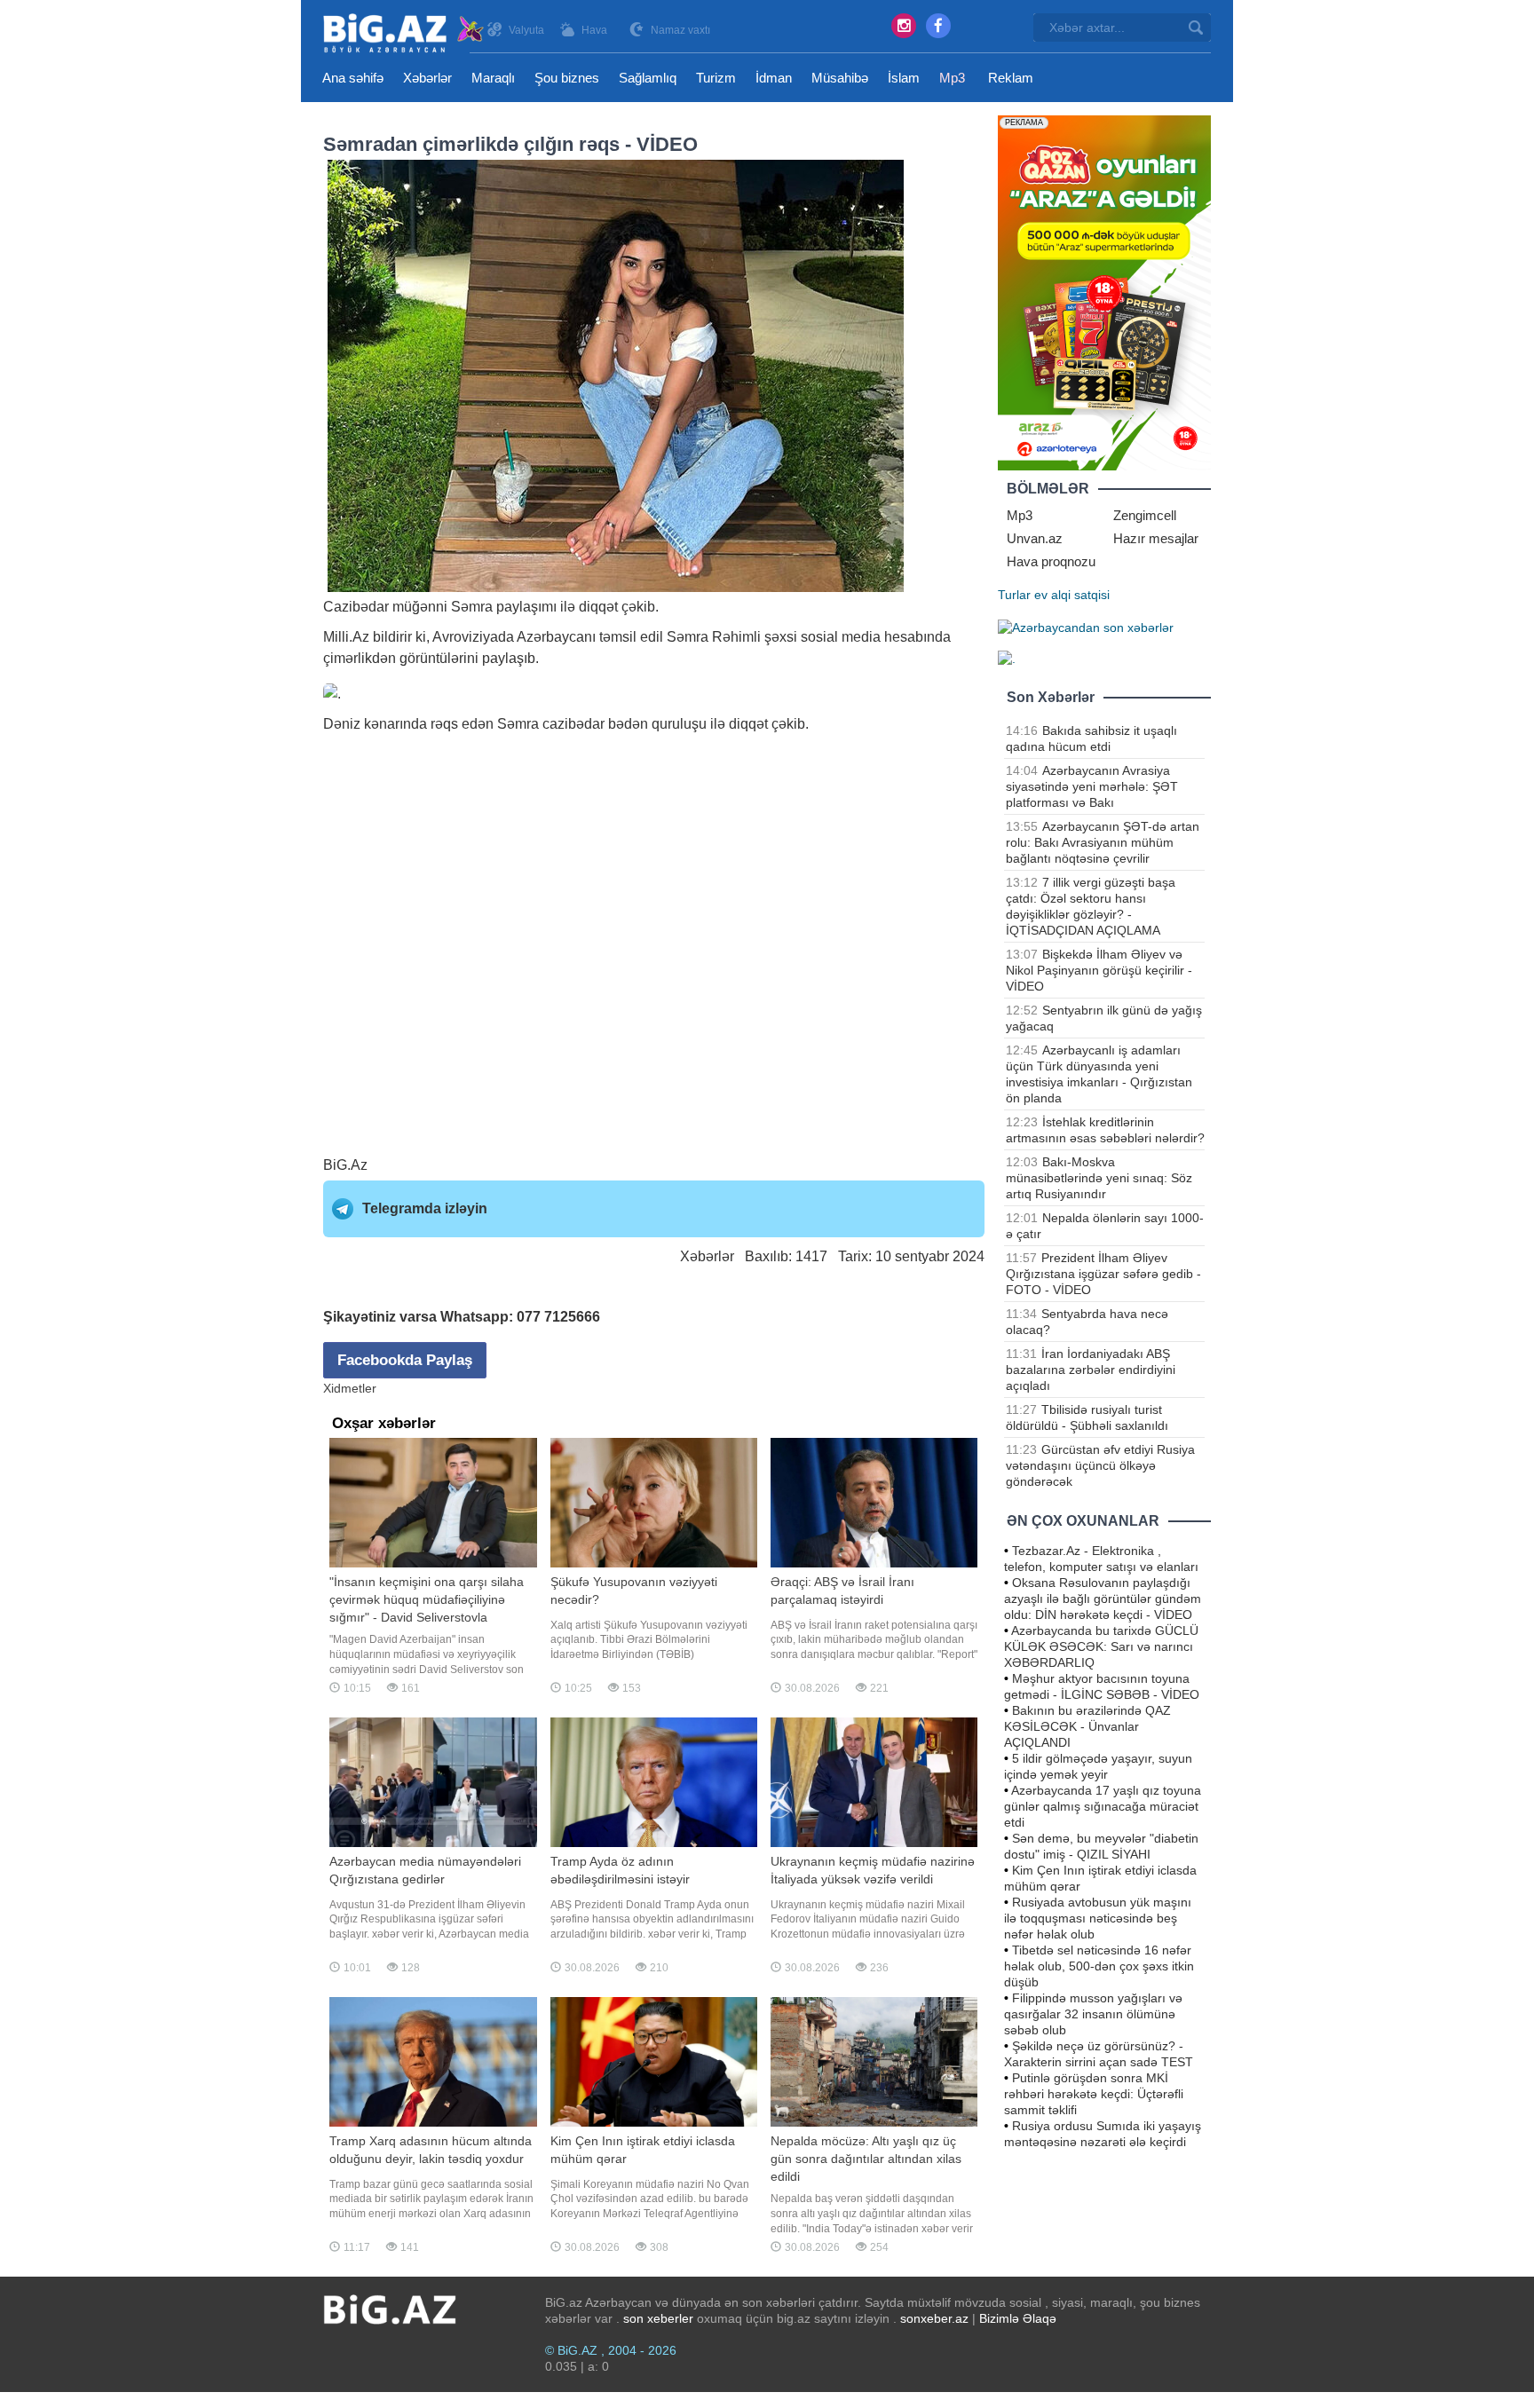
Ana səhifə (353, 78)
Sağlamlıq (648, 78)
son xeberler (658, 2318)
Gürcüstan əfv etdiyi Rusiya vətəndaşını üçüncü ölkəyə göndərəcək (1100, 1465)
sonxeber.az (934, 2318)
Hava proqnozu (1051, 561)
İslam (904, 78)
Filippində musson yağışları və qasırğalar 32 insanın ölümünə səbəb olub (1093, 2014)
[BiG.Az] (404, 33)
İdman (774, 78)
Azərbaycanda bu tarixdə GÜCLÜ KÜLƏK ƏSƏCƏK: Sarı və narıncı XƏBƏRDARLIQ (1101, 1646)
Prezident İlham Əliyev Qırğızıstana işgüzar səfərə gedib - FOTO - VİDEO (1103, 1274)
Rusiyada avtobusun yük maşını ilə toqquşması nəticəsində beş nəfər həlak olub (1098, 1918)
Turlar (1014, 595)
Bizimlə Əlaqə (1018, 2318)
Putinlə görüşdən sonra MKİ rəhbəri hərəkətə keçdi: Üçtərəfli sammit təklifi (1094, 2094)
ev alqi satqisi (1072, 595)
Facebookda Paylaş (405, 1360)
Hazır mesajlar (1156, 538)
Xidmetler (350, 1388)
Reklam (1011, 78)
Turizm (716, 78)
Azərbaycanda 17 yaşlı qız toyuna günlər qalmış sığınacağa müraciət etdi (1103, 1806)
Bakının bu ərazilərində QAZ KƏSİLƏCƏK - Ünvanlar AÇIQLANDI (1087, 1726)
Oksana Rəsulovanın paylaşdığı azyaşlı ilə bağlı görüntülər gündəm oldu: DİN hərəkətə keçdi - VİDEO (1103, 1599)
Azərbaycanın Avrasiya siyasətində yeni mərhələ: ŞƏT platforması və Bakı (1092, 786)
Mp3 (952, 78)
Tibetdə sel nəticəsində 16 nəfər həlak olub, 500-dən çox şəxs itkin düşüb (1099, 1966)
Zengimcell (1145, 515)
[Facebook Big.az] (938, 26)
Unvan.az (1035, 538)
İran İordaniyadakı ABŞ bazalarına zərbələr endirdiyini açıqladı (1091, 1370)
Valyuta (526, 30)
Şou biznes (567, 78)
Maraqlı (493, 78)
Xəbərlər (427, 78)
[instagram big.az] (904, 26)
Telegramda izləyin (425, 1208)
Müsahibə (840, 78)
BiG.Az (345, 1165)
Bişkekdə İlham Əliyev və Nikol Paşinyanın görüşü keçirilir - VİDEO (1099, 970)
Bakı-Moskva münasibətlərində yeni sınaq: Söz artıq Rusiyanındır (1099, 1178)
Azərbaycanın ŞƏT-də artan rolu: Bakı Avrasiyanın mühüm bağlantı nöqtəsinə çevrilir (1103, 842)
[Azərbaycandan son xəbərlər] (1086, 627)
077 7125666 (558, 1317)
